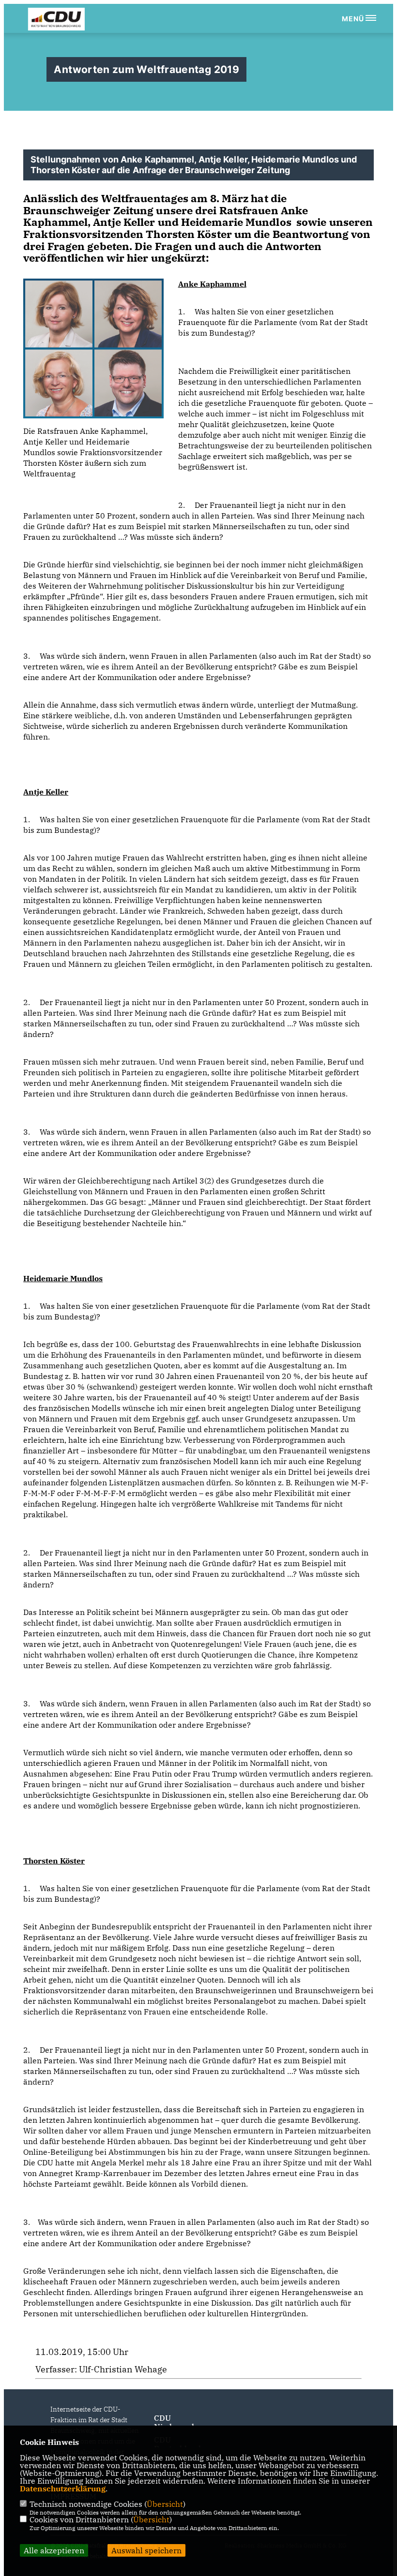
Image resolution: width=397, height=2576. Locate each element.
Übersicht (165, 2504)
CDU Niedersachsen (182, 2422)
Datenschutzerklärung (63, 2488)
